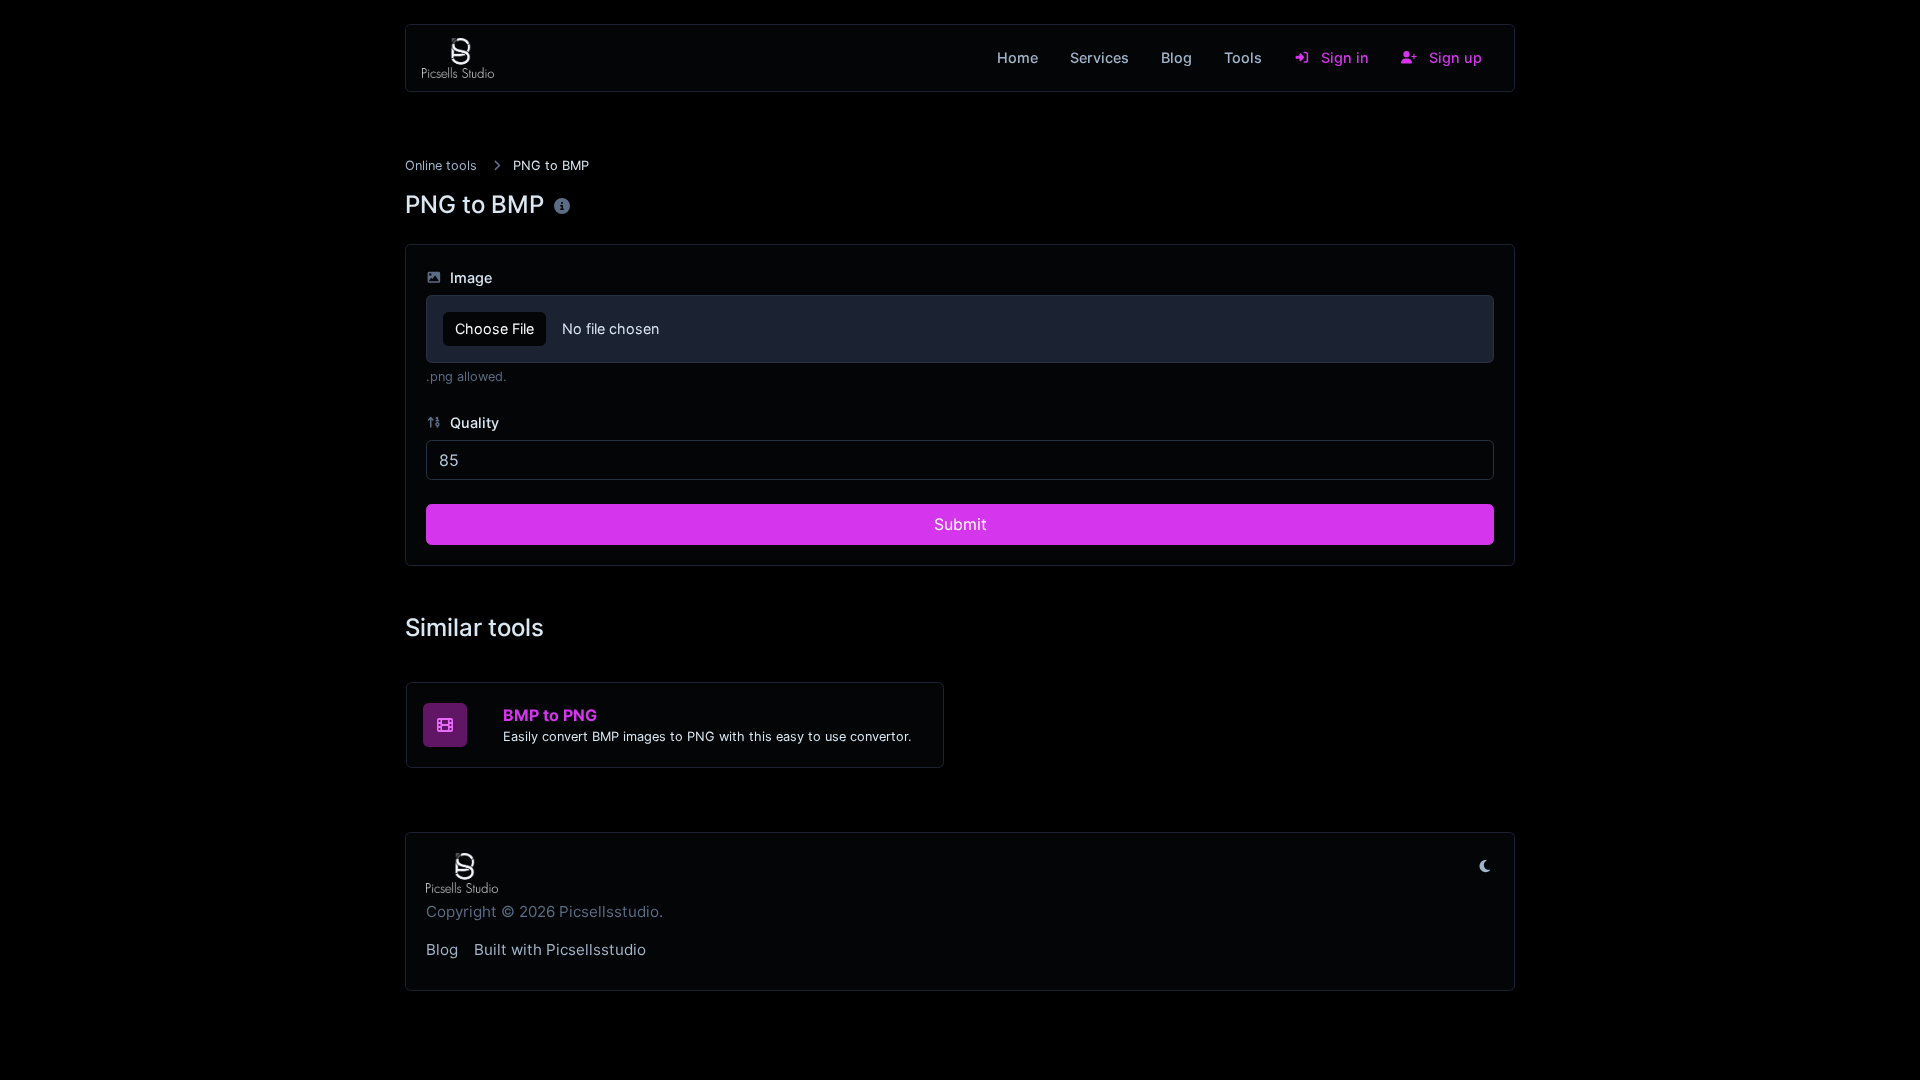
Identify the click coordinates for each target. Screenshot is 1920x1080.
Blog (1176, 57)
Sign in (1343, 57)
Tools (1243, 57)
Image (469, 277)
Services (1099, 57)
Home (1017, 57)
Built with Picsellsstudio (560, 949)
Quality (472, 422)
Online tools (441, 165)
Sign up (1453, 57)
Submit (960, 524)
